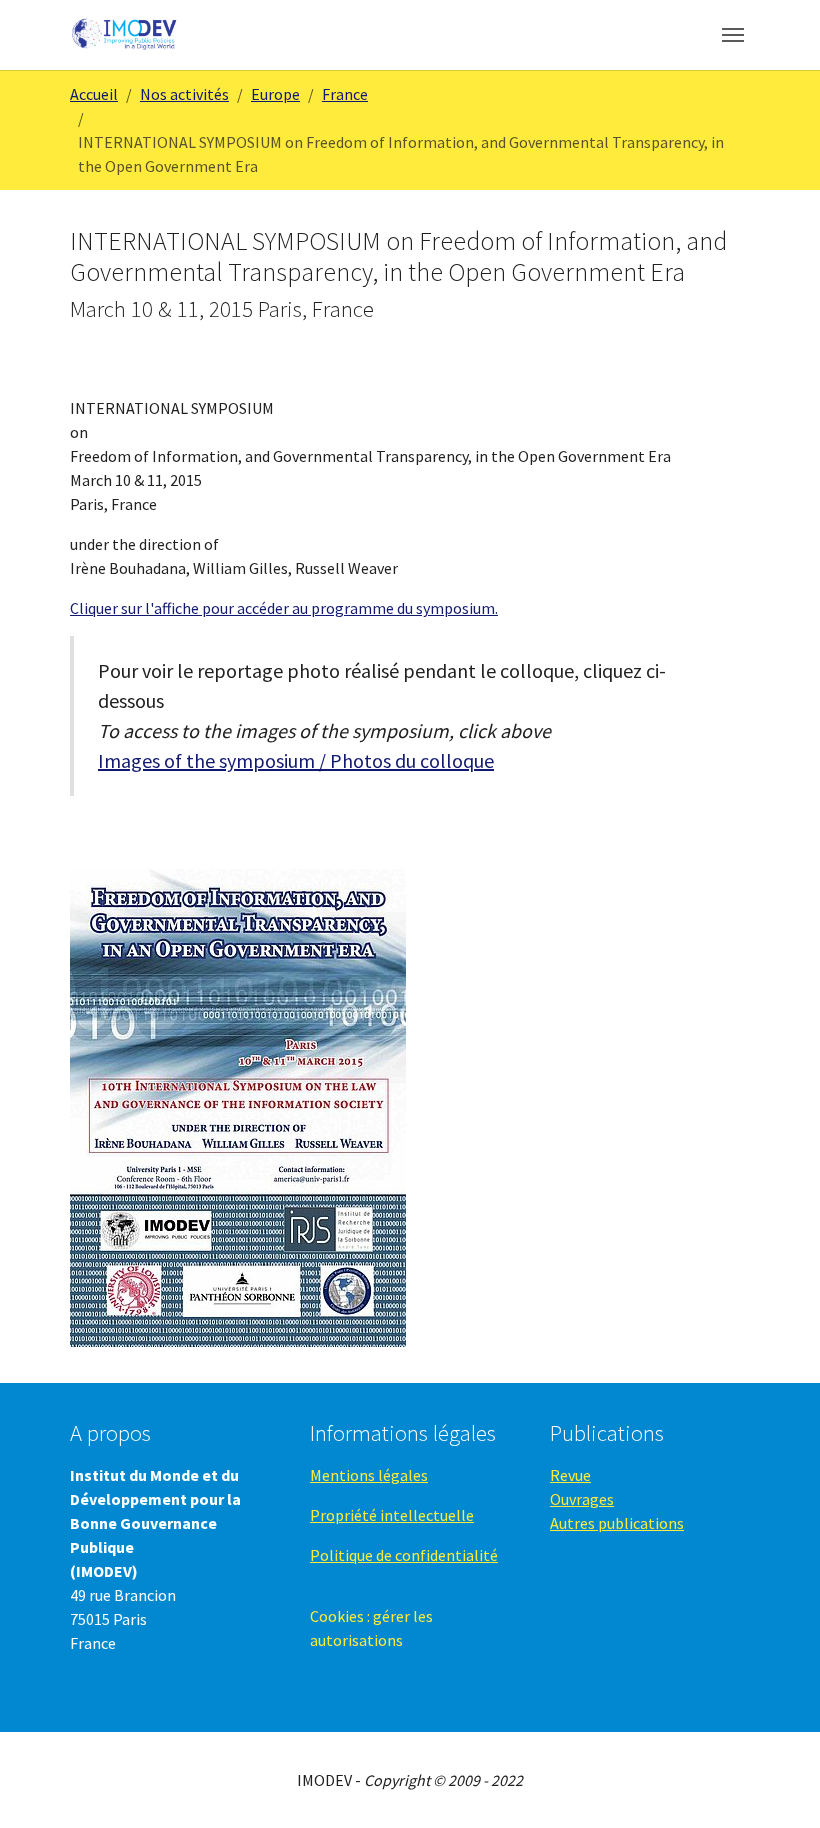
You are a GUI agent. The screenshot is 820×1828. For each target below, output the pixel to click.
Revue (570, 1475)
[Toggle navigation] (733, 35)
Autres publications (617, 1523)
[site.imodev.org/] (125, 34)
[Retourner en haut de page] (776, 1784)
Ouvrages (582, 1499)
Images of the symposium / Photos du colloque (296, 760)
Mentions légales (369, 1475)
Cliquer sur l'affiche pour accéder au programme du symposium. (284, 608)
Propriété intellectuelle (392, 1515)
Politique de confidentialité (404, 1555)
